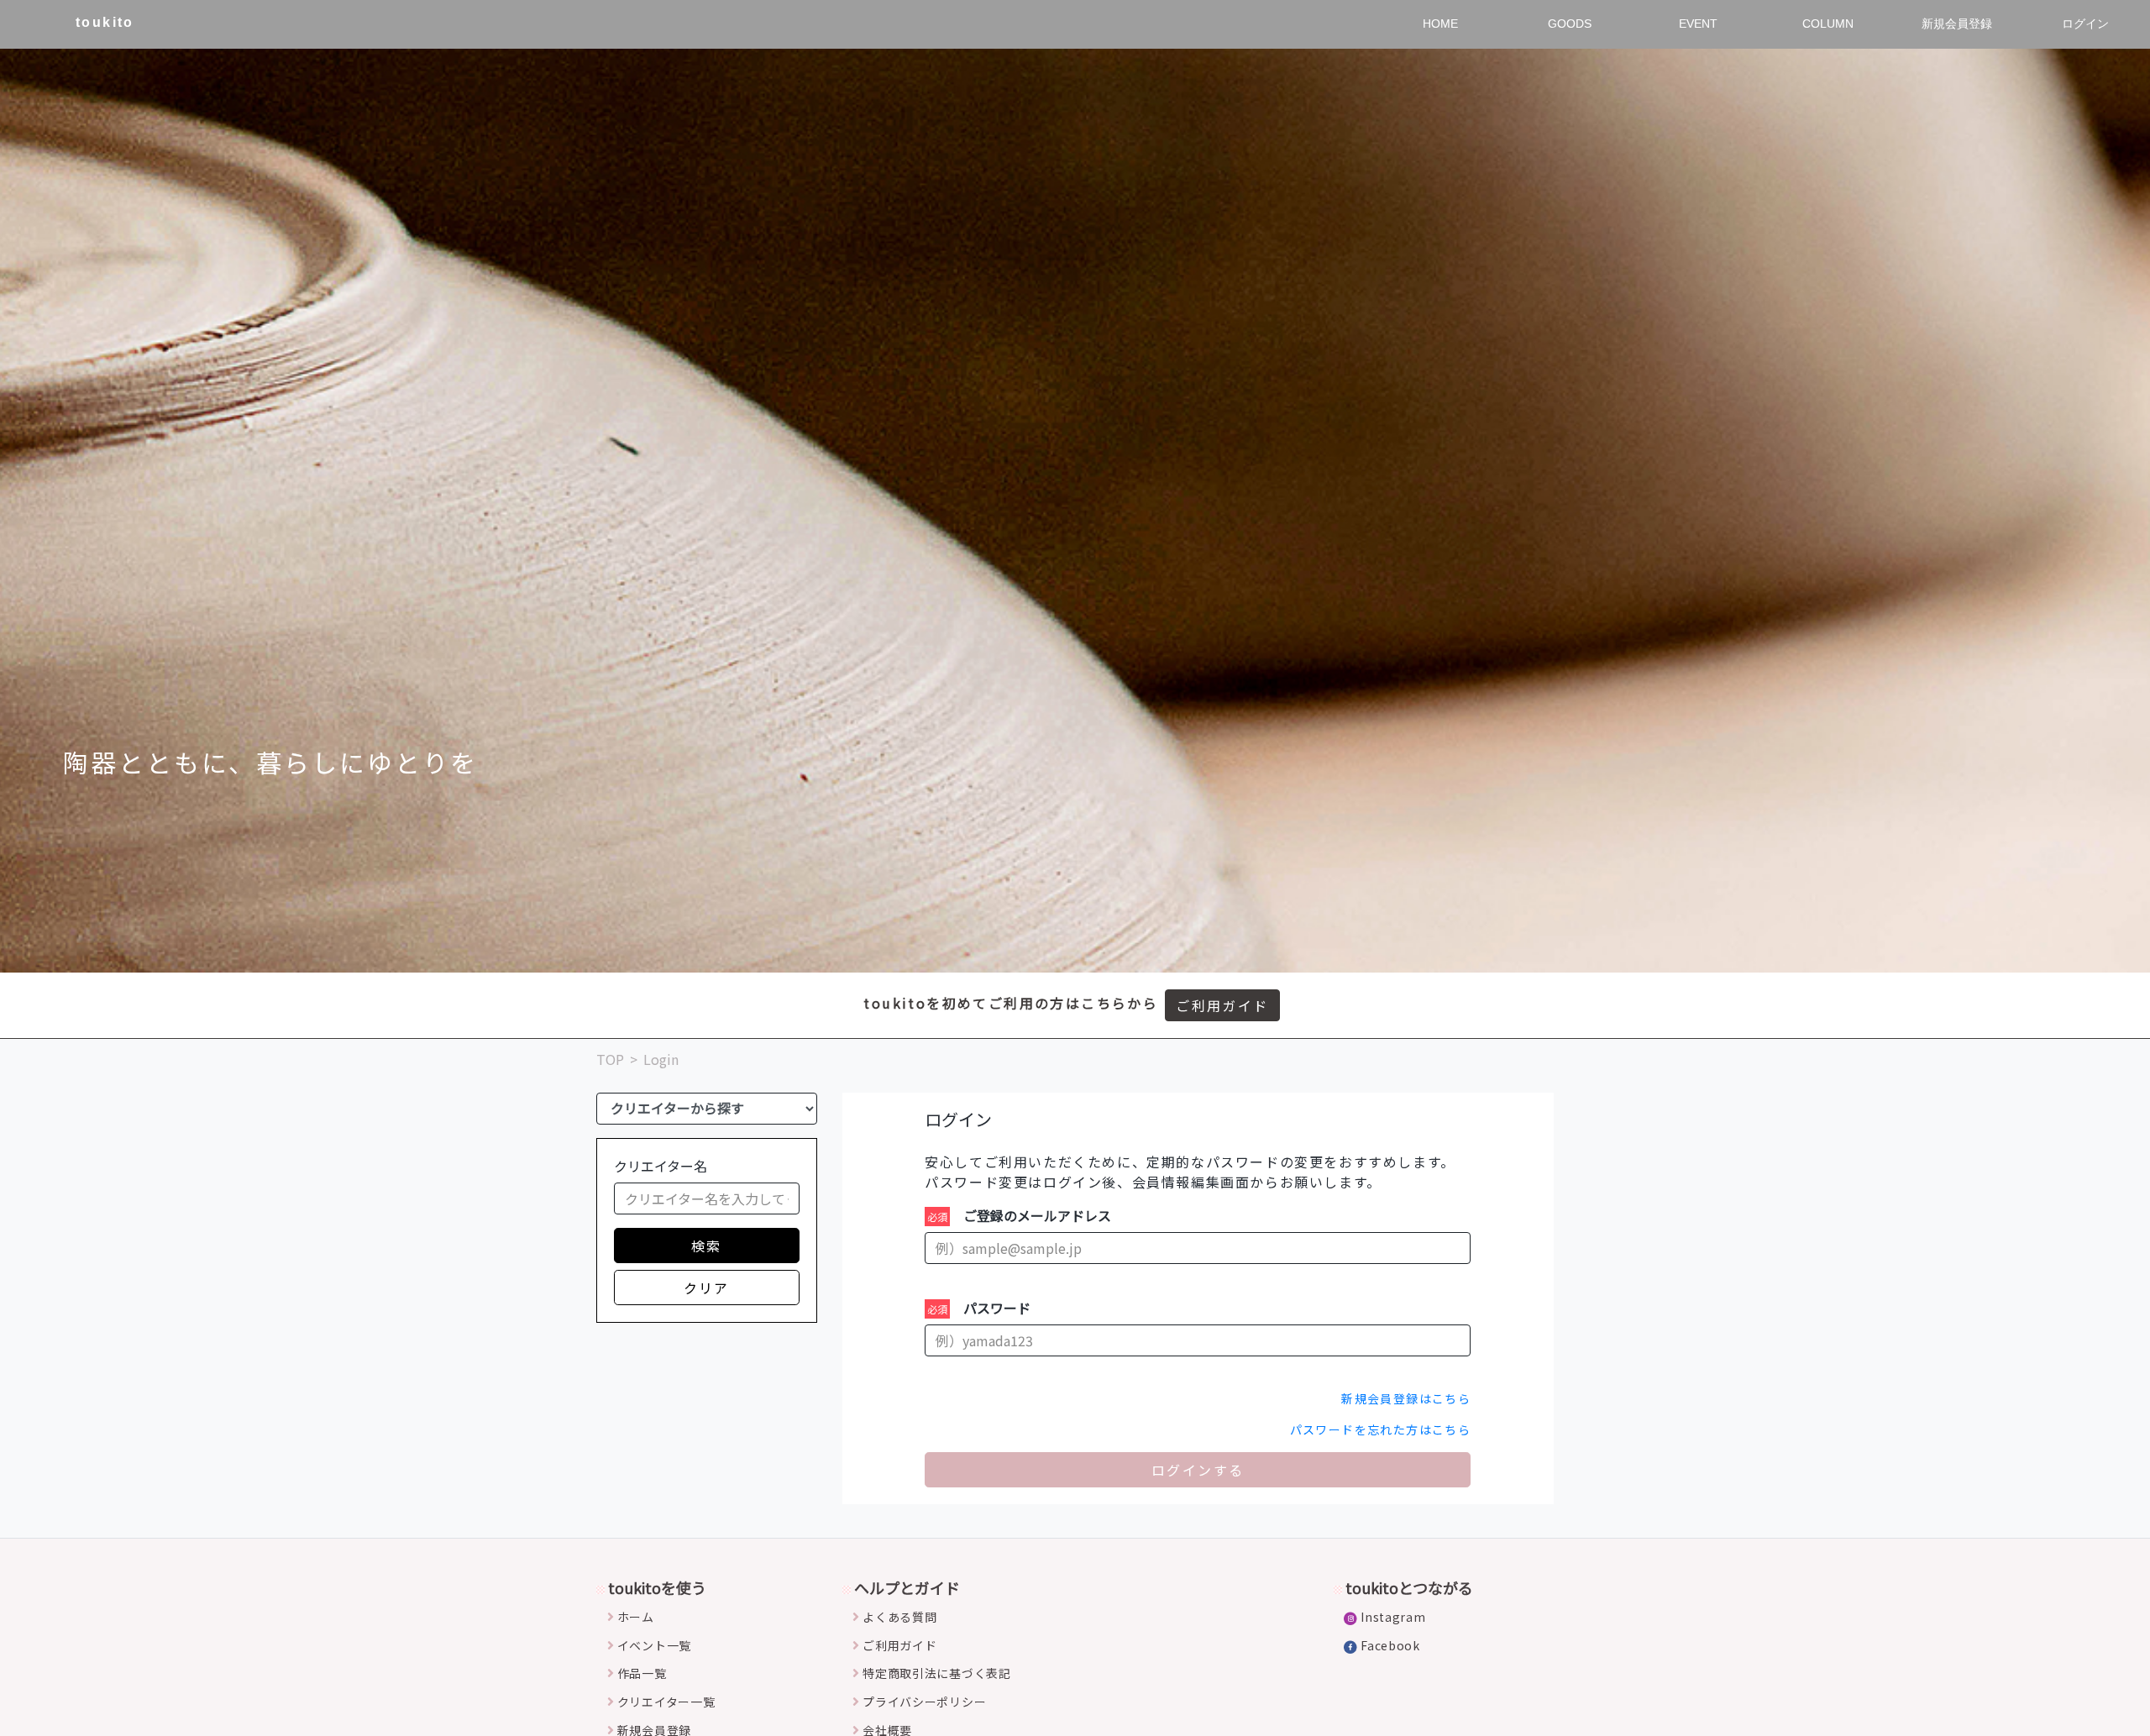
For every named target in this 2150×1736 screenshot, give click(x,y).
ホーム (636, 1617)
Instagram (1393, 1617)
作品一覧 (642, 1673)
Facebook (1390, 1645)
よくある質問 (899, 1617)
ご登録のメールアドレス (1037, 1215)
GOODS (1570, 24)
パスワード (997, 1308)
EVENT (1698, 24)
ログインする (1198, 1470)
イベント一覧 (654, 1645)
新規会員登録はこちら (1406, 1398)
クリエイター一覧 (666, 1702)
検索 (707, 1246)
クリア (707, 1288)
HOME (1440, 24)
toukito (105, 22)
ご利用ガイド (1222, 1005)
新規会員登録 (1957, 24)
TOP (610, 1059)
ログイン (2085, 24)
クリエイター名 (661, 1166)
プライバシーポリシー (924, 1702)
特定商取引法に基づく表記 (936, 1673)
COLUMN (1828, 24)
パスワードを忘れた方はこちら (1381, 1429)
